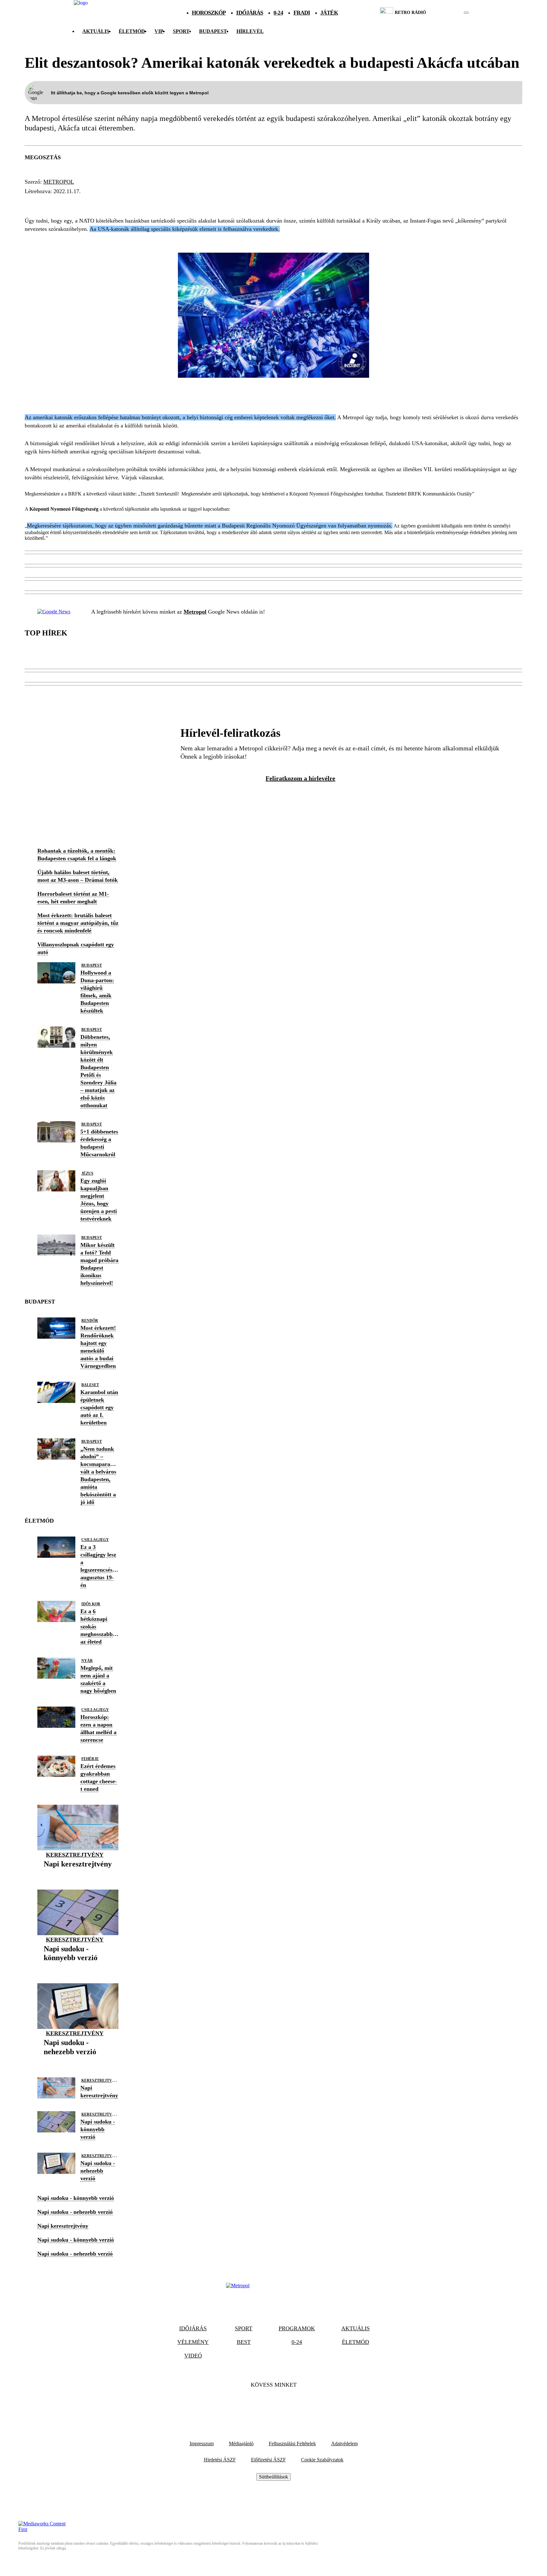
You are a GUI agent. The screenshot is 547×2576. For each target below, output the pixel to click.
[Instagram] (291, 2404)
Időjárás (250, 13)
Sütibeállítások (273, 2477)
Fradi (302, 13)
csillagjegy (95, 1540)
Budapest (42, 203)
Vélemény (193, 2342)
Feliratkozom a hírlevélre (300, 778)
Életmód (132, 31)
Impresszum (202, 2443)
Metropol (59, 182)
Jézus (87, 1173)
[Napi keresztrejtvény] (78, 1874)
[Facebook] (256, 2404)
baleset (90, 1385)
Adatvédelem (344, 2443)
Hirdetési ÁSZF (220, 2460)
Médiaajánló (241, 2443)
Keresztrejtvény (75, 1855)
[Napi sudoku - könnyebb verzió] (78, 1968)
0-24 (278, 13)
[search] (466, 13)
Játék (329, 13)
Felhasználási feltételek (292, 2443)
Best (244, 2342)
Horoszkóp (209, 13)
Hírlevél (250, 31)
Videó (193, 2356)
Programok (297, 2328)
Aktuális (96, 31)
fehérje (90, 1759)
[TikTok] (273, 2404)
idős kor (91, 1604)
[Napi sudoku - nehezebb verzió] (78, 2062)
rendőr (90, 1321)
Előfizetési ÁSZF (268, 2460)
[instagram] (450, 13)
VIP (159, 31)
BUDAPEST (213, 31)
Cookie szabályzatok (322, 2460)
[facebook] (445, 13)
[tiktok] (447, 13)
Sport (181, 31)
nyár (87, 1661)
